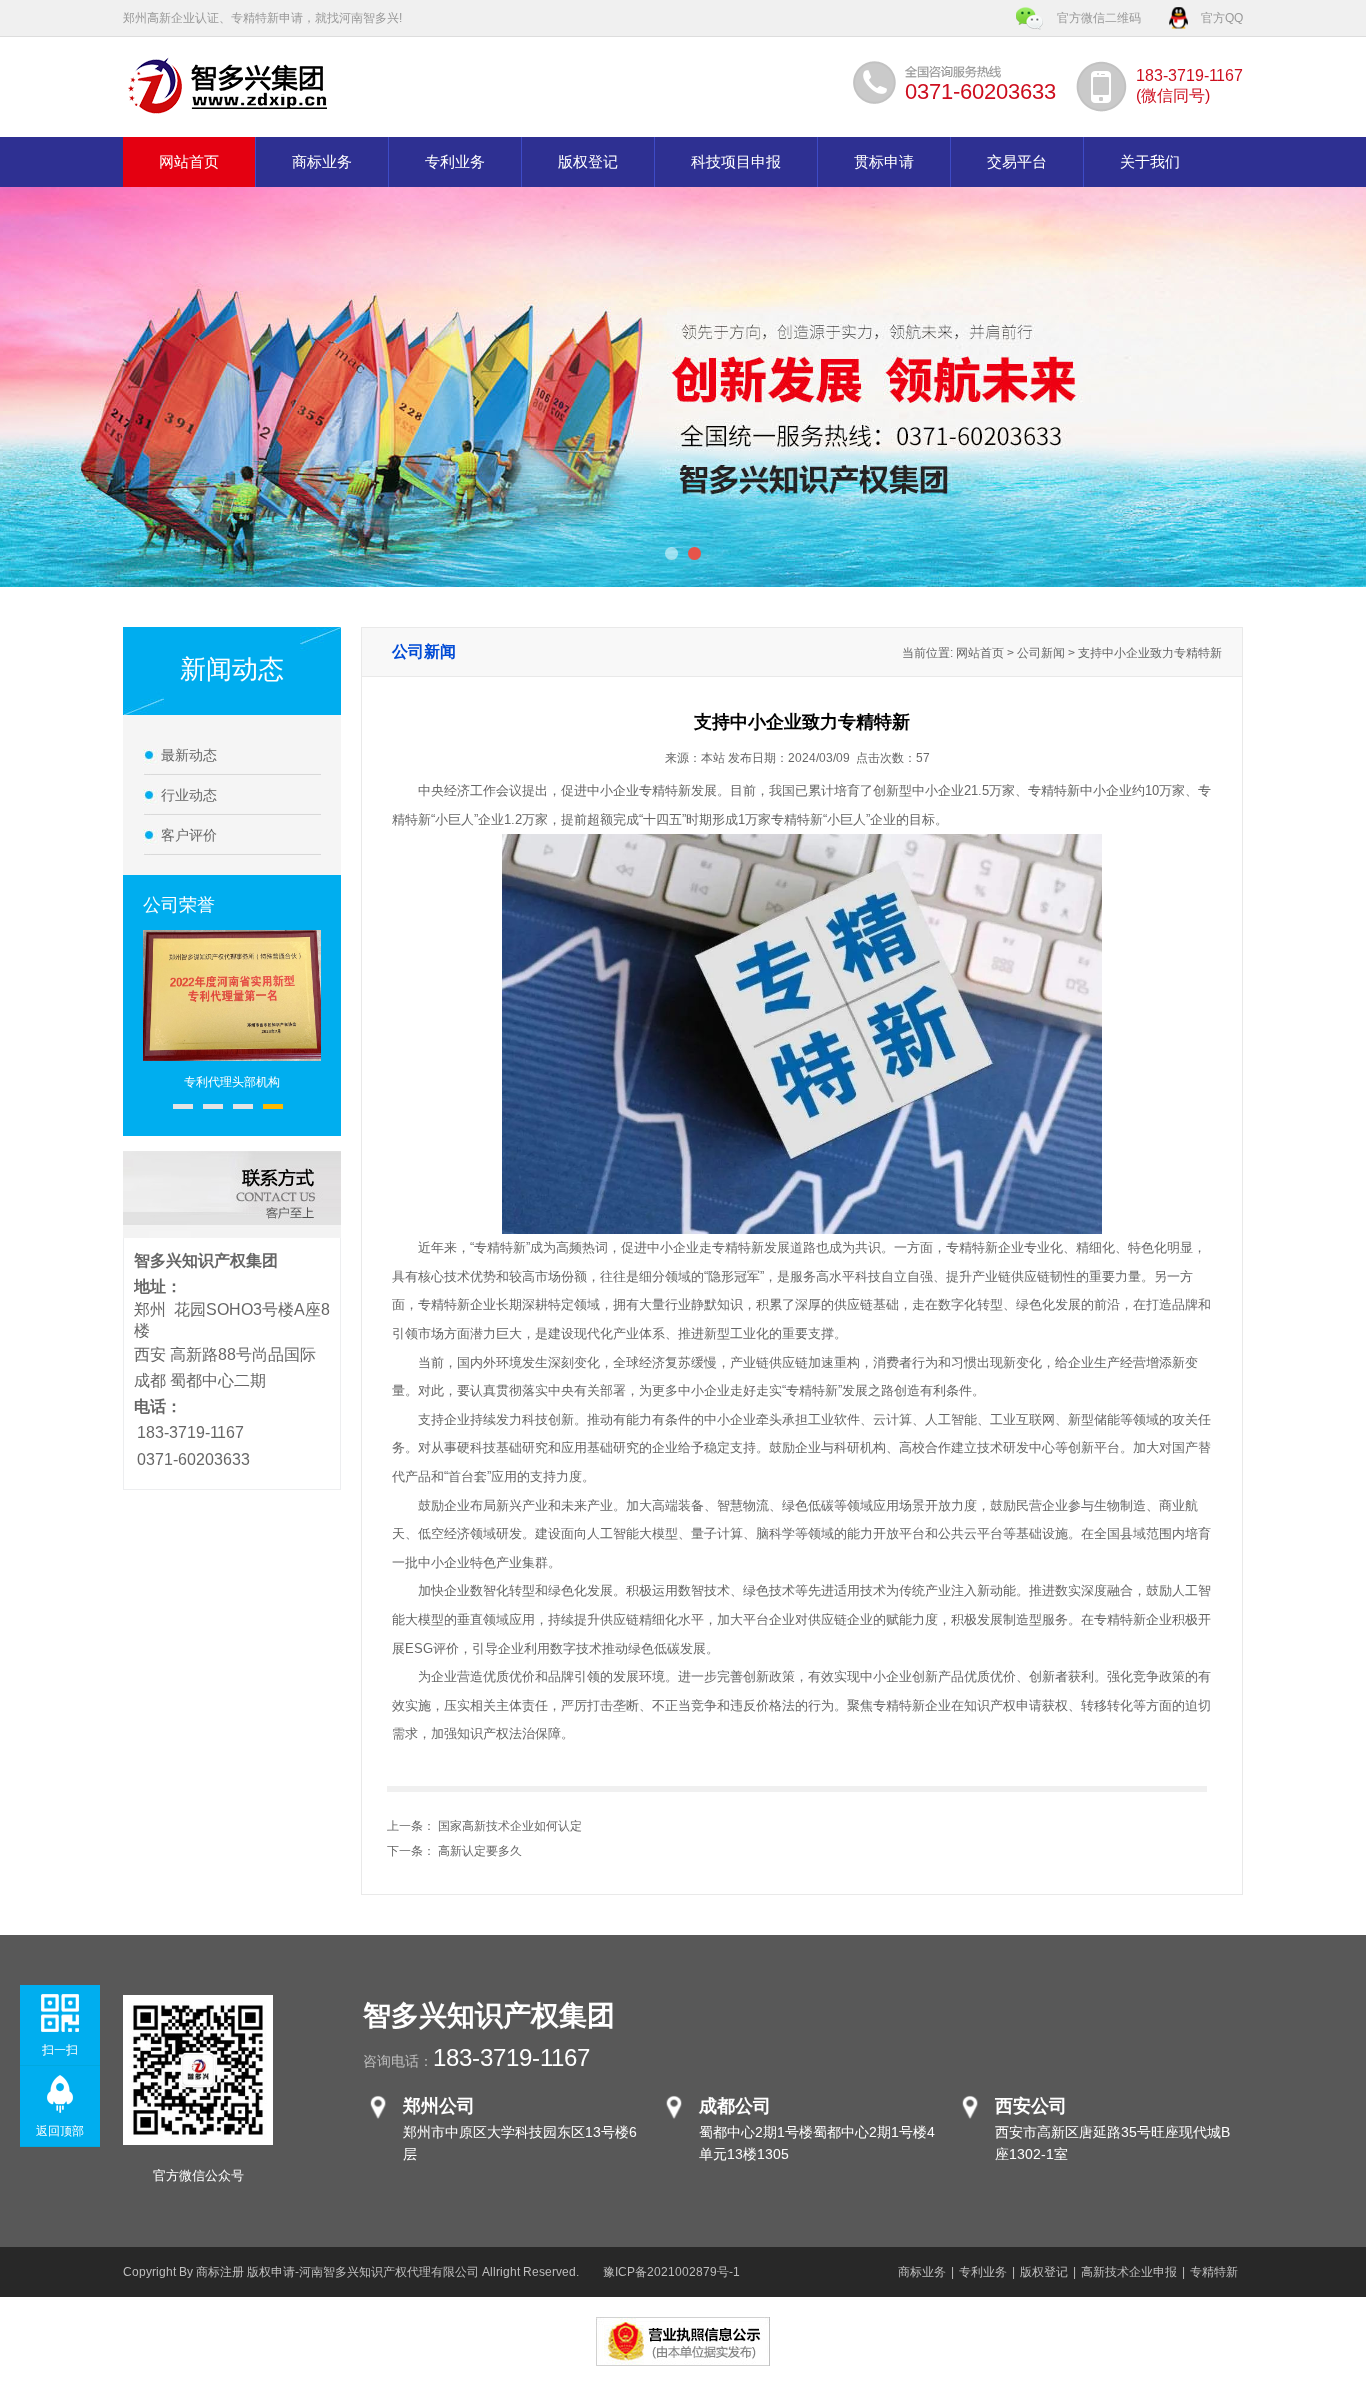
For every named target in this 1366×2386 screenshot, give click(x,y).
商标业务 (322, 162)
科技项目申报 (736, 162)
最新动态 (189, 755)
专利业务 (455, 162)
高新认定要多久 (480, 1851)
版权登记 (588, 162)
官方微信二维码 (1099, 18)
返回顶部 (60, 2131)
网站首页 (189, 162)
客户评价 (189, 835)
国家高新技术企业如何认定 (510, 1826)
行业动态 (189, 795)
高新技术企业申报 (1129, 2272)
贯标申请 (884, 162)
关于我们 (1150, 162)
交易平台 (1017, 162)
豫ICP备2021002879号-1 (671, 2272)
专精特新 (1214, 2272)
